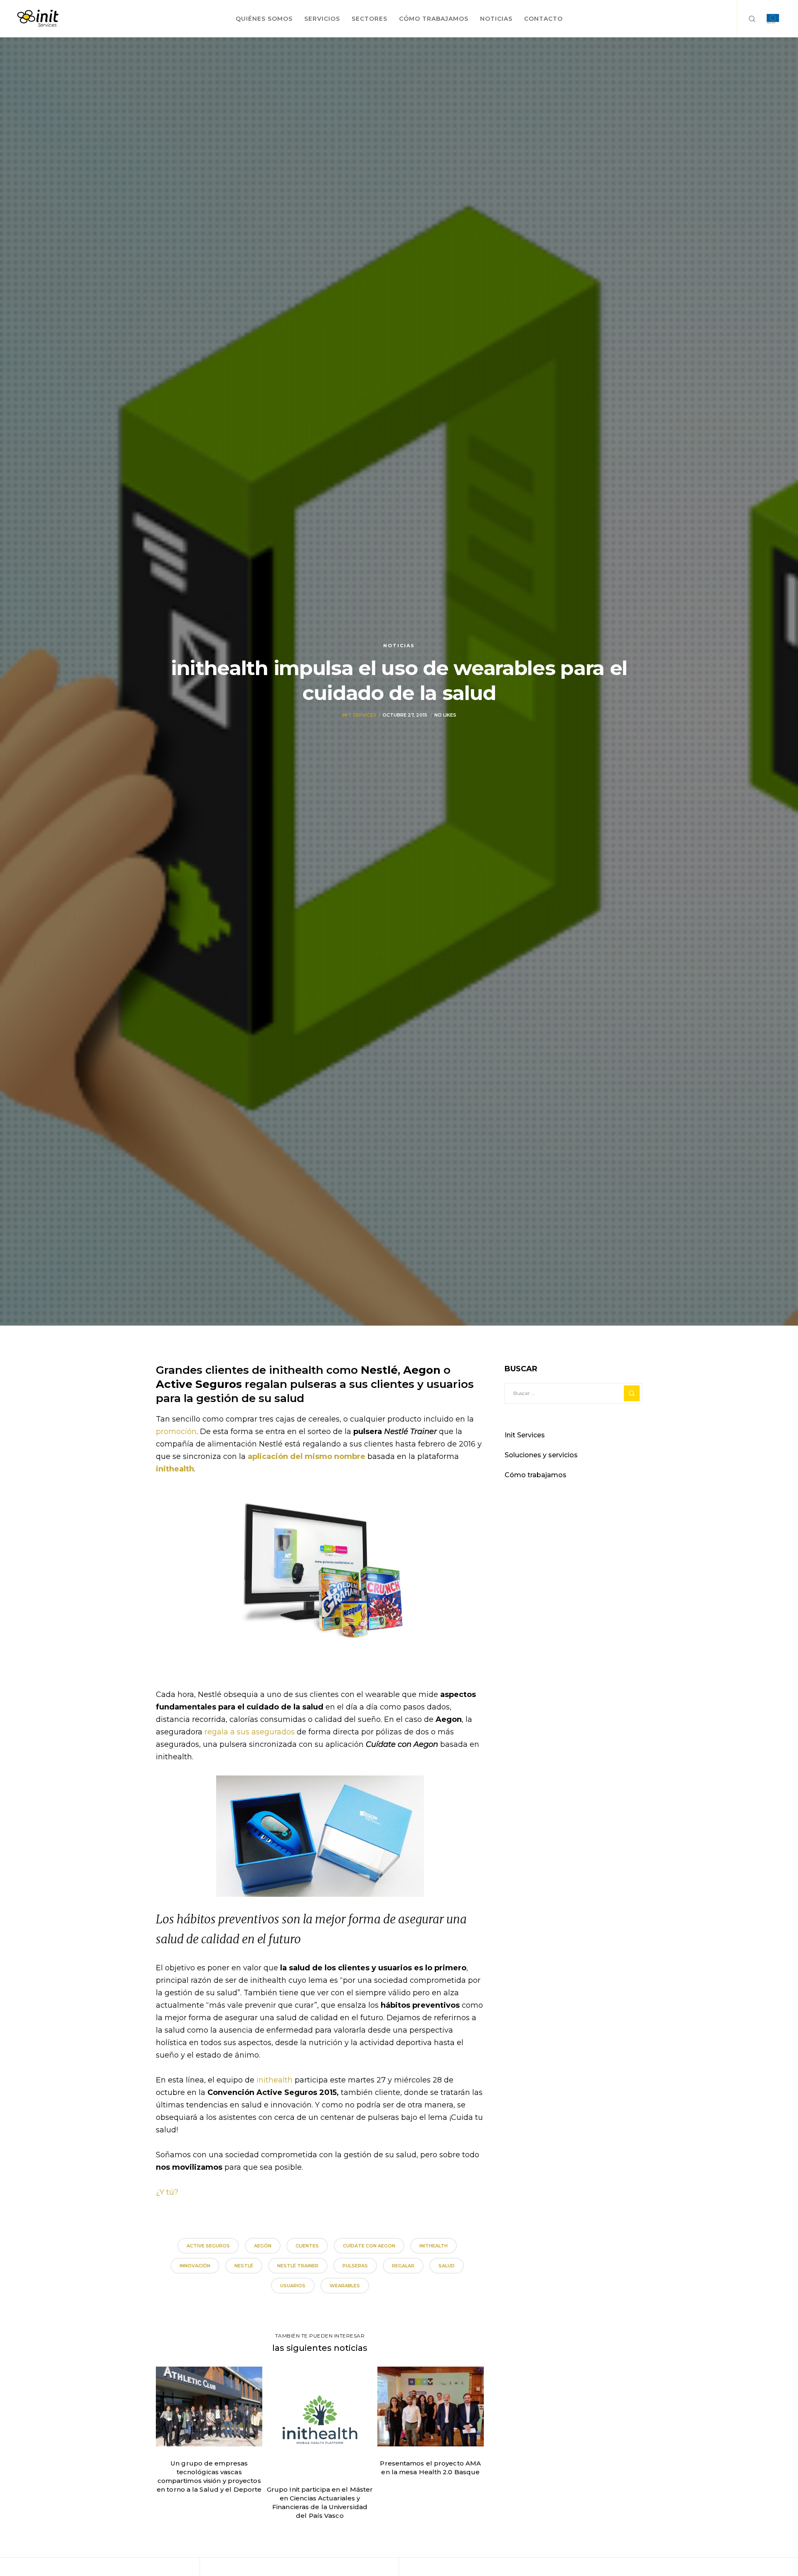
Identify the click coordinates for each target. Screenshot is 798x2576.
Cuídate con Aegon (369, 2246)
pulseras (355, 2266)
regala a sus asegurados (250, 1732)
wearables (345, 2286)
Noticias (399, 646)
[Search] (747, 19)
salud (447, 2266)
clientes (307, 2246)
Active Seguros (208, 2246)
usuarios (293, 2286)
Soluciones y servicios (541, 1455)
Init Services (359, 715)
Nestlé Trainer (298, 2266)
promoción (176, 1432)
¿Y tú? (167, 2192)
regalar (403, 2266)
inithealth (175, 1469)
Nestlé (244, 2266)
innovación (195, 2266)
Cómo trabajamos (536, 1475)
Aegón (263, 2246)
